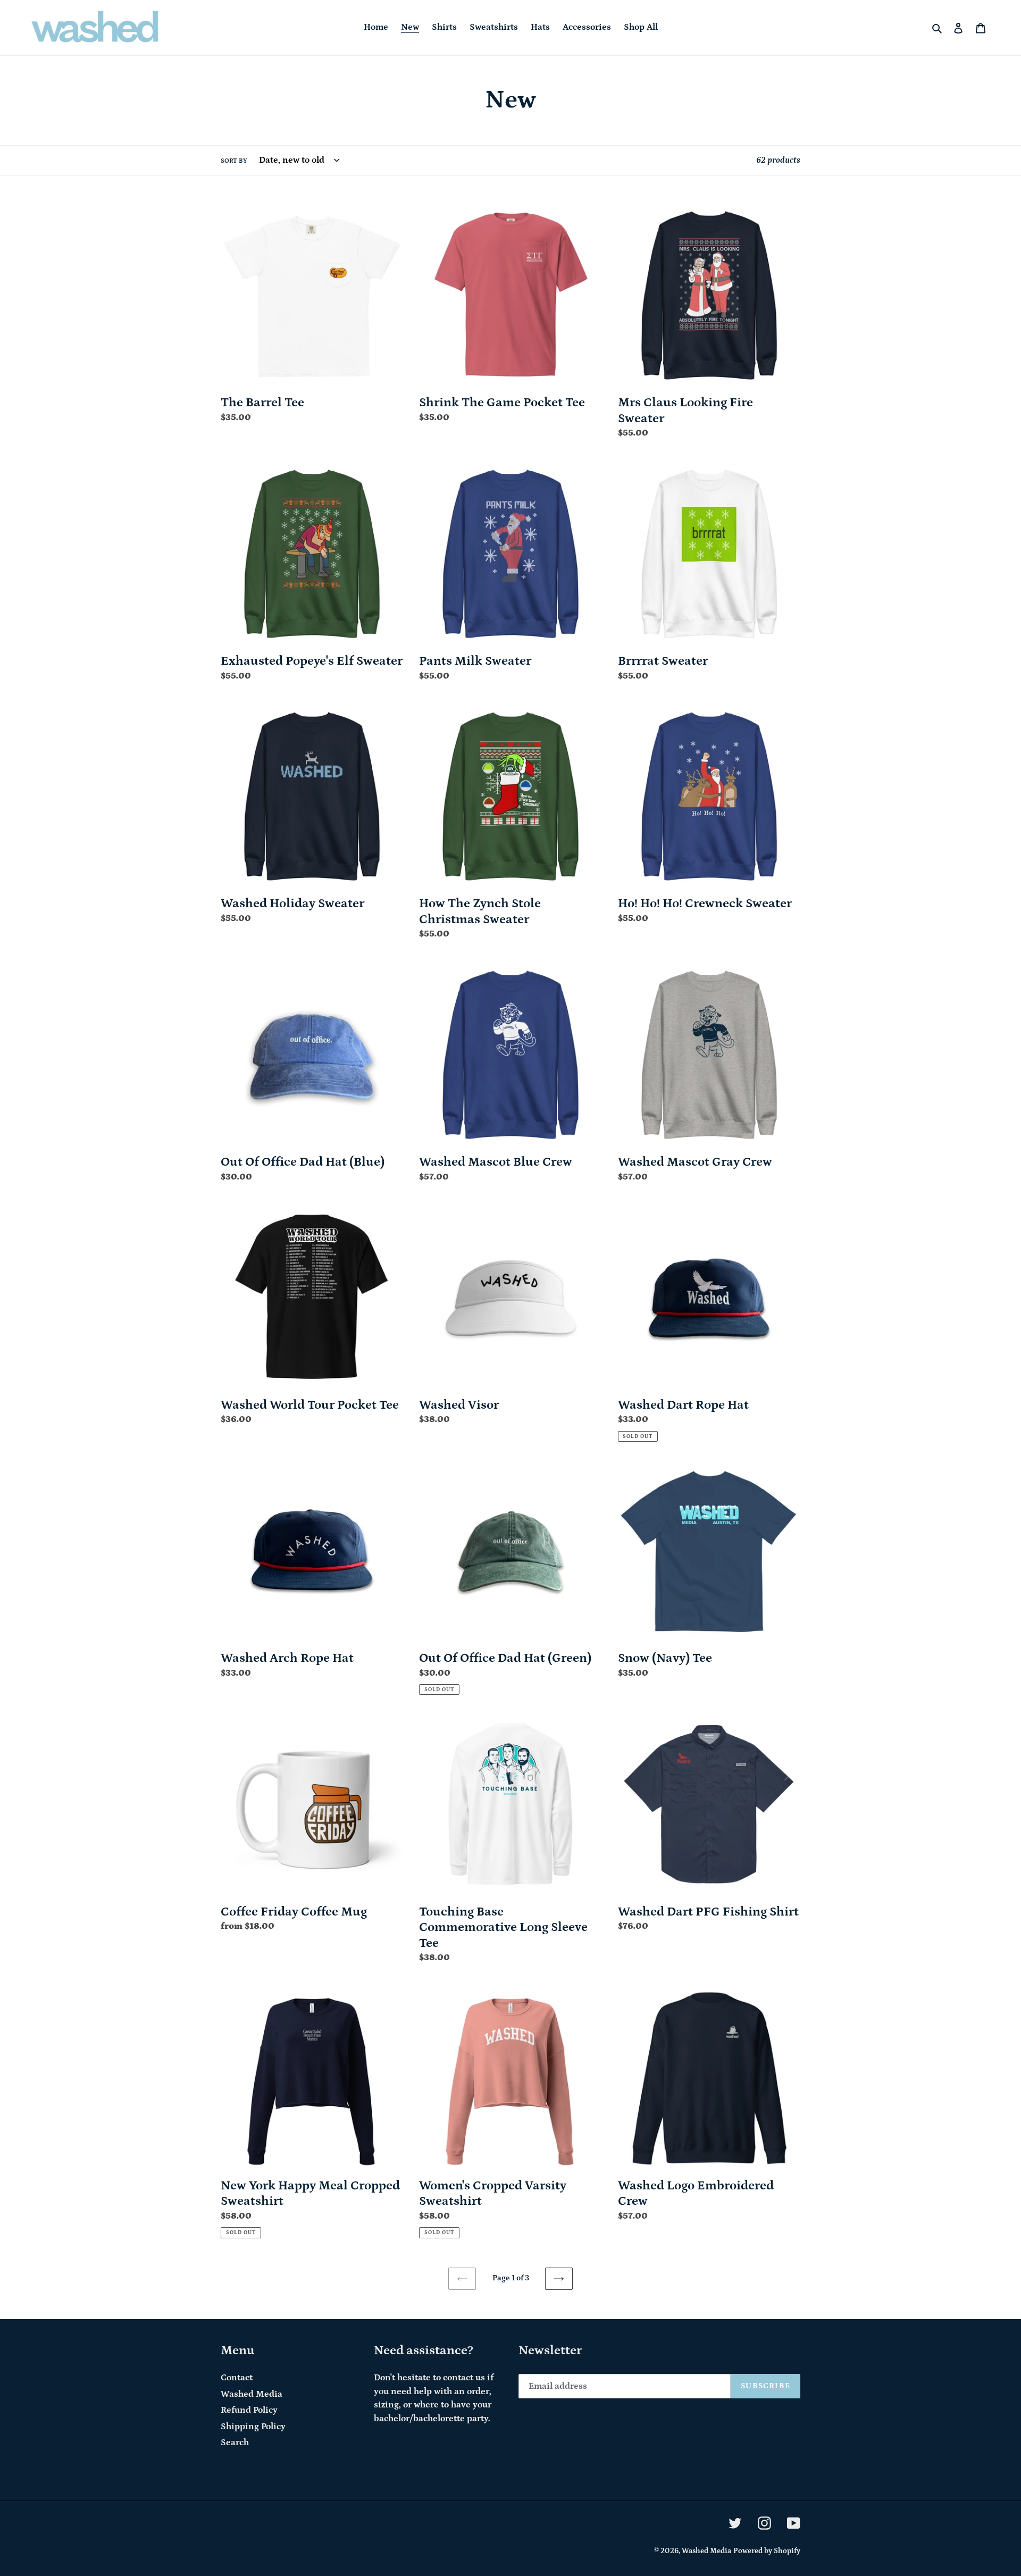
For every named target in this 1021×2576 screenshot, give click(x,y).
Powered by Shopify (767, 2551)
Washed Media (252, 2394)
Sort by (234, 161)
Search (235, 2443)
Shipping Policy (253, 2427)
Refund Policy (249, 2410)
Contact (237, 2378)
